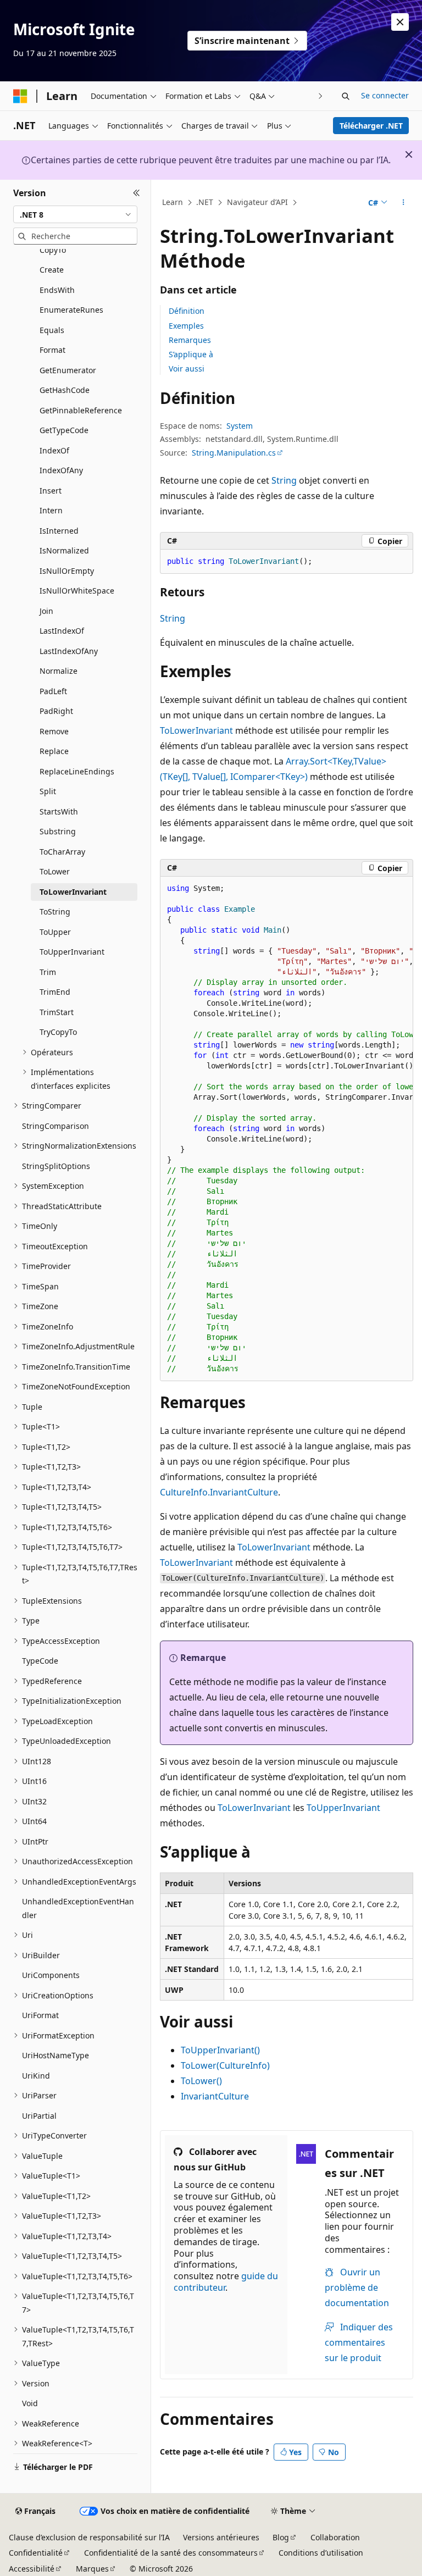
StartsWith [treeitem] (59, 811)
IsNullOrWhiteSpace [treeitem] (77, 591)
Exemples (186, 326)
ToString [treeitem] (55, 912)
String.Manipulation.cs (234, 453)
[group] (287, 1129)
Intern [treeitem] (51, 510)
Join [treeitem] (46, 611)
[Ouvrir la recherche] (346, 96)
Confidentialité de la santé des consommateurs (171, 2553)
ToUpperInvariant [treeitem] (72, 952)
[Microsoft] (20, 96)
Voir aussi (187, 369)
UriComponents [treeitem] (51, 1975)
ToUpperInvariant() (220, 2050)
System (240, 426)
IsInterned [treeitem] (59, 531)
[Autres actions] (404, 203)
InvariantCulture (215, 2096)
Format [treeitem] (52, 350)
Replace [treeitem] (54, 751)
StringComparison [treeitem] (55, 1126)
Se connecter (385, 95)
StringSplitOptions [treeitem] (56, 1166)
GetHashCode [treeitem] (65, 390)
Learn (173, 202)
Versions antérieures (221, 2537)
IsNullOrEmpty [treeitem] (67, 571)
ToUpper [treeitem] (55, 932)
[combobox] (75, 214)
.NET (205, 202)
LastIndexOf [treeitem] (62, 631)
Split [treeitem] (48, 791)
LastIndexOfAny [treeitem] (69, 651)
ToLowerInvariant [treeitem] (73, 892)
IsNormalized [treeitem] (64, 550)
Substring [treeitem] (58, 831)
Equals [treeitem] (52, 330)
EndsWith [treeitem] (57, 290)
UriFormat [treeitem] (40, 2015)
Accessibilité (32, 2569)
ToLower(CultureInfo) (225, 2065)
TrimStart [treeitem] (57, 1012)
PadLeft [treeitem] (53, 691)
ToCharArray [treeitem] (62, 852)
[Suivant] (321, 96)
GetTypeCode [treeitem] (64, 430)
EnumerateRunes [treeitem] (71, 310)
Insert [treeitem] (51, 491)
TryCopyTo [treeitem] (58, 1032)
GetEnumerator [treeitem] (68, 370)
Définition (187, 311)
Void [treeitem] (30, 2403)
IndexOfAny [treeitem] (61, 470)
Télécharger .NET (371, 126)
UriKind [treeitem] (36, 2076)
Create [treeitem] (52, 270)
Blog (281, 2537)
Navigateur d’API (257, 202)
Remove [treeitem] (54, 731)
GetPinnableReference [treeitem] (81, 410)
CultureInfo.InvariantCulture (219, 1492)
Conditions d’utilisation (321, 2553)
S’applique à (191, 354)
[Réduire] (137, 193)
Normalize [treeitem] (59, 671)
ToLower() (201, 2081)
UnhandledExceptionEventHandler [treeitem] (78, 1908)
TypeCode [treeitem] (40, 1661)
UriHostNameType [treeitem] (55, 2055)
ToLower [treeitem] (55, 871)
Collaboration (335, 2537)
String (284, 480)
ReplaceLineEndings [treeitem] (77, 771)
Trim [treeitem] (48, 972)
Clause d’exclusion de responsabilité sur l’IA (89, 2537)
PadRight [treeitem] (56, 711)
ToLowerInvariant (196, 730)
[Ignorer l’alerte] (400, 22)
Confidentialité (36, 2553)
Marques (92, 2569)
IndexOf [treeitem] (54, 450)
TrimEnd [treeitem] (55, 992)
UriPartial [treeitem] (39, 2116)
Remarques (190, 340)
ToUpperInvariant (343, 1808)
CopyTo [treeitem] (53, 250)
